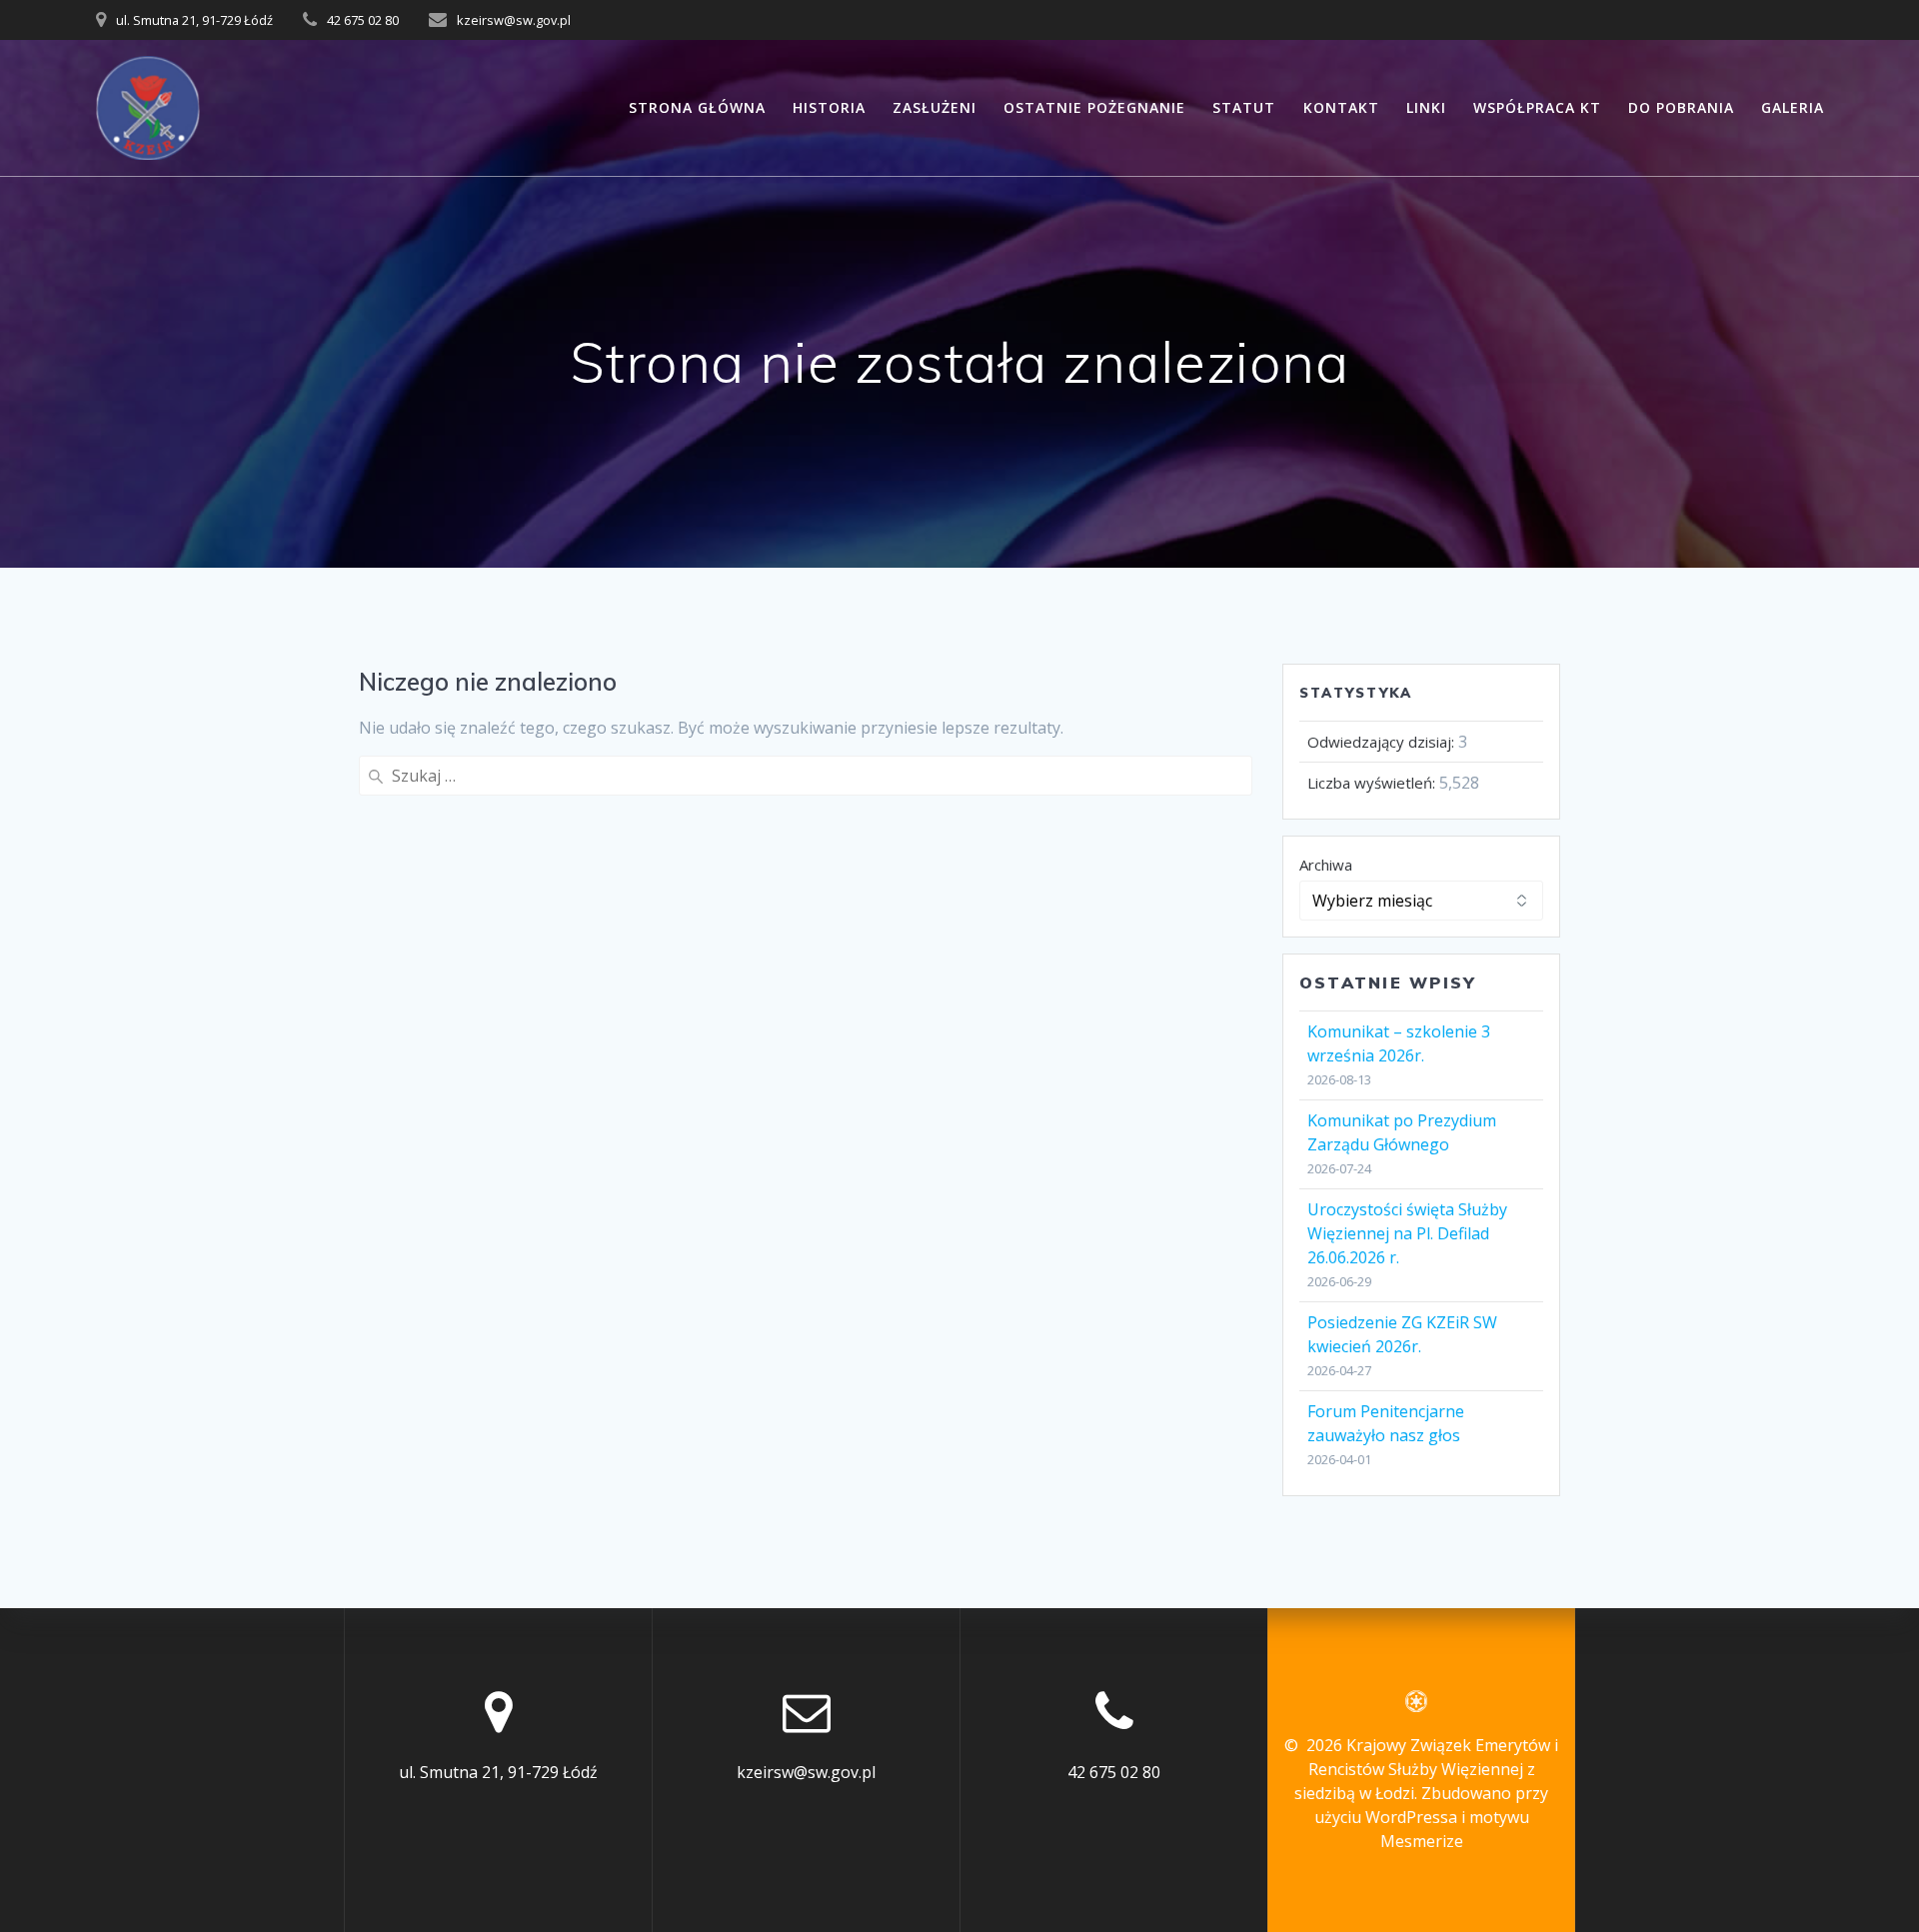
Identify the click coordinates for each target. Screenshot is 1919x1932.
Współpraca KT (1537, 107)
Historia (829, 107)
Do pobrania (1681, 107)
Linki (1426, 107)
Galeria (1793, 107)
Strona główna (697, 107)
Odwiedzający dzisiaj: (1383, 742)
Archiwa (1326, 865)
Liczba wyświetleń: (1373, 783)
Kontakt (1341, 107)
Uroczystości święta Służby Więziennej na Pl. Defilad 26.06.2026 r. (1407, 1233)
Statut (1244, 107)
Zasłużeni (935, 107)
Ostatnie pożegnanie (1094, 107)
